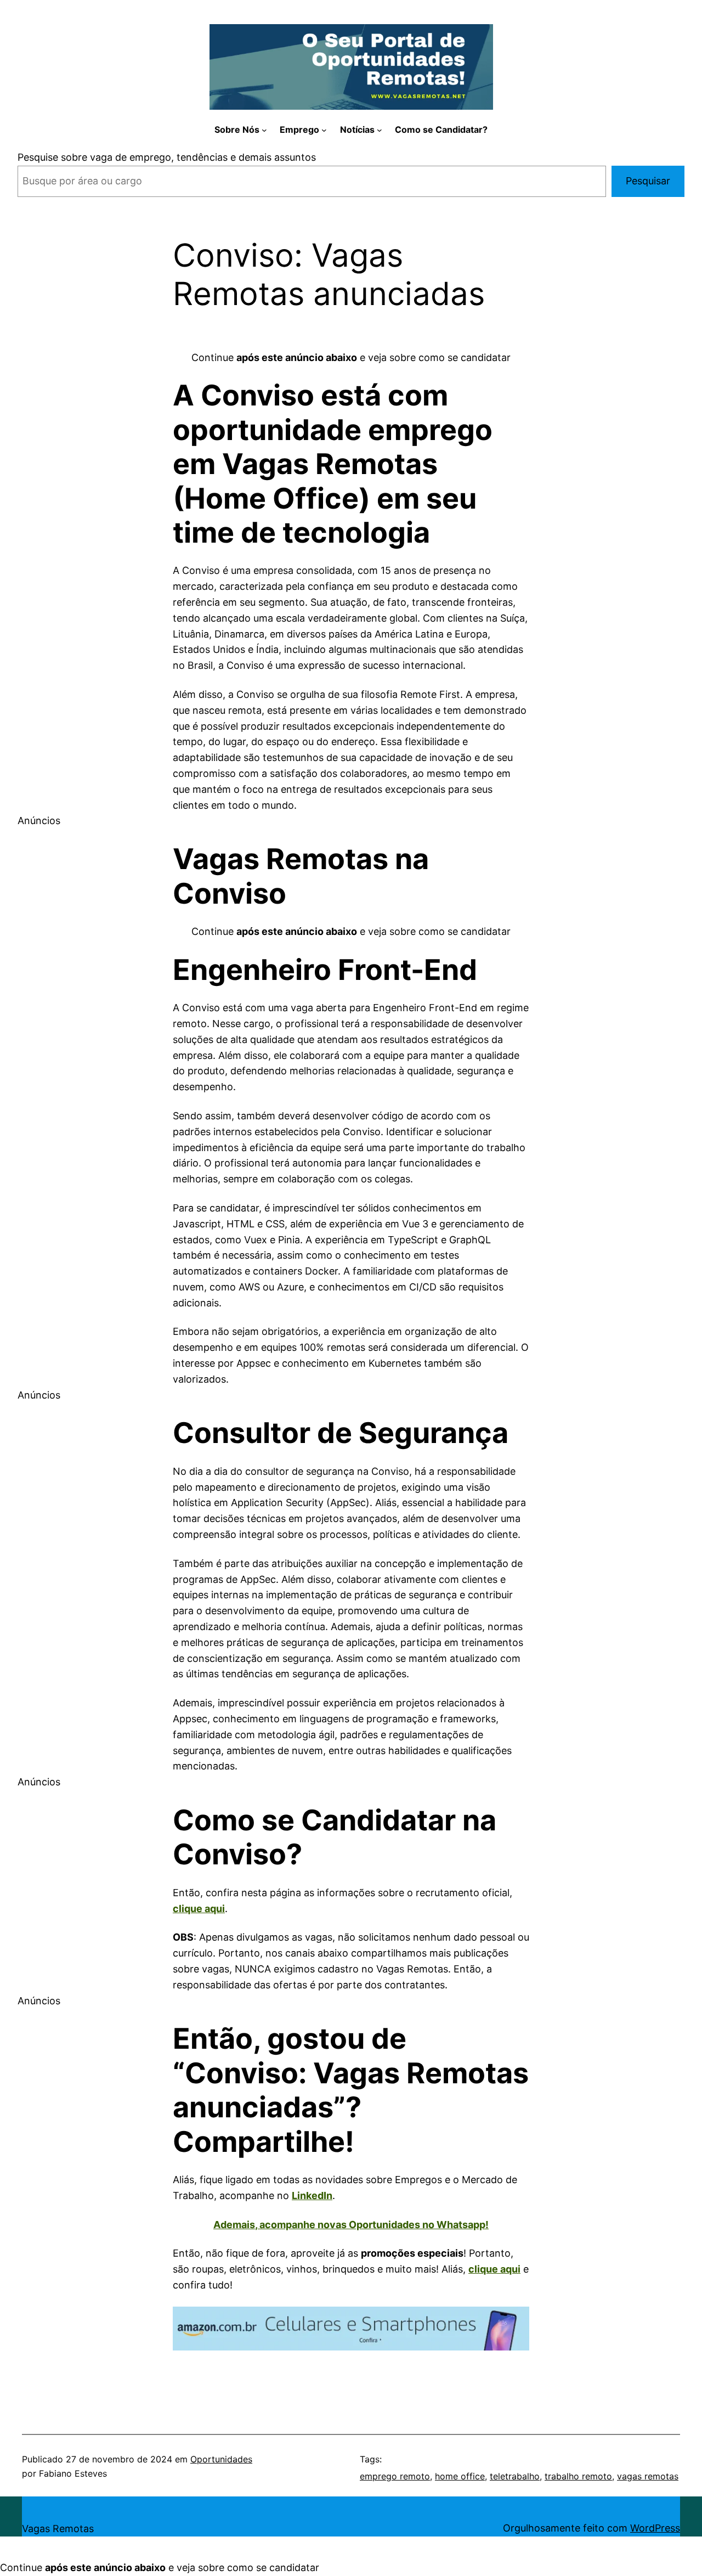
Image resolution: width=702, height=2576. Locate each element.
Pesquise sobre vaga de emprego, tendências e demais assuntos (167, 157)
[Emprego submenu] (324, 130)
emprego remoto (395, 2476)
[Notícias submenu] (380, 130)
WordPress (655, 2528)
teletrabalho (515, 2476)
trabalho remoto (578, 2476)
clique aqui (199, 1909)
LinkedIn (312, 2195)
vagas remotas (648, 2476)
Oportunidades (221, 2459)
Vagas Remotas (58, 2529)
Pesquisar (648, 181)
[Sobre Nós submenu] (264, 130)
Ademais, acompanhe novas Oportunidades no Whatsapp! (351, 2225)
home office (460, 2476)
